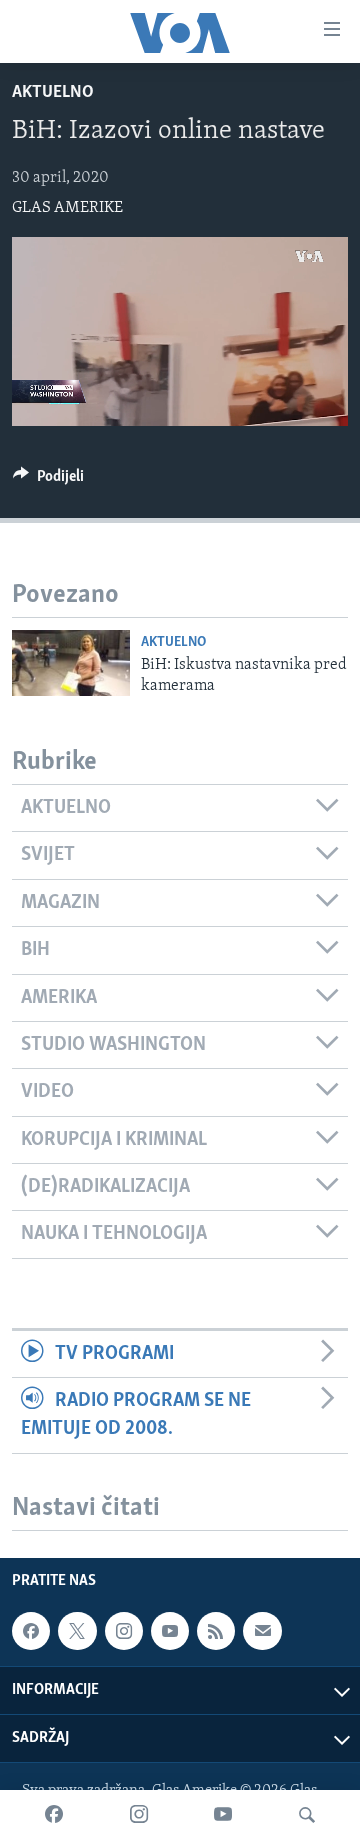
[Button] (48, 481)
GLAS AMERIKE (67, 208)
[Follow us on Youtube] (170, 1631)
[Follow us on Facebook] (31, 1631)
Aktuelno (53, 93)
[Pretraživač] (307, 1815)
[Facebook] (54, 1815)
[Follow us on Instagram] (124, 1631)
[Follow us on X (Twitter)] (77, 1631)
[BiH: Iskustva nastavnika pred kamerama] (71, 663)
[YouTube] (223, 1815)
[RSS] (216, 1631)
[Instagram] (139, 1815)
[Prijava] (262, 1631)
